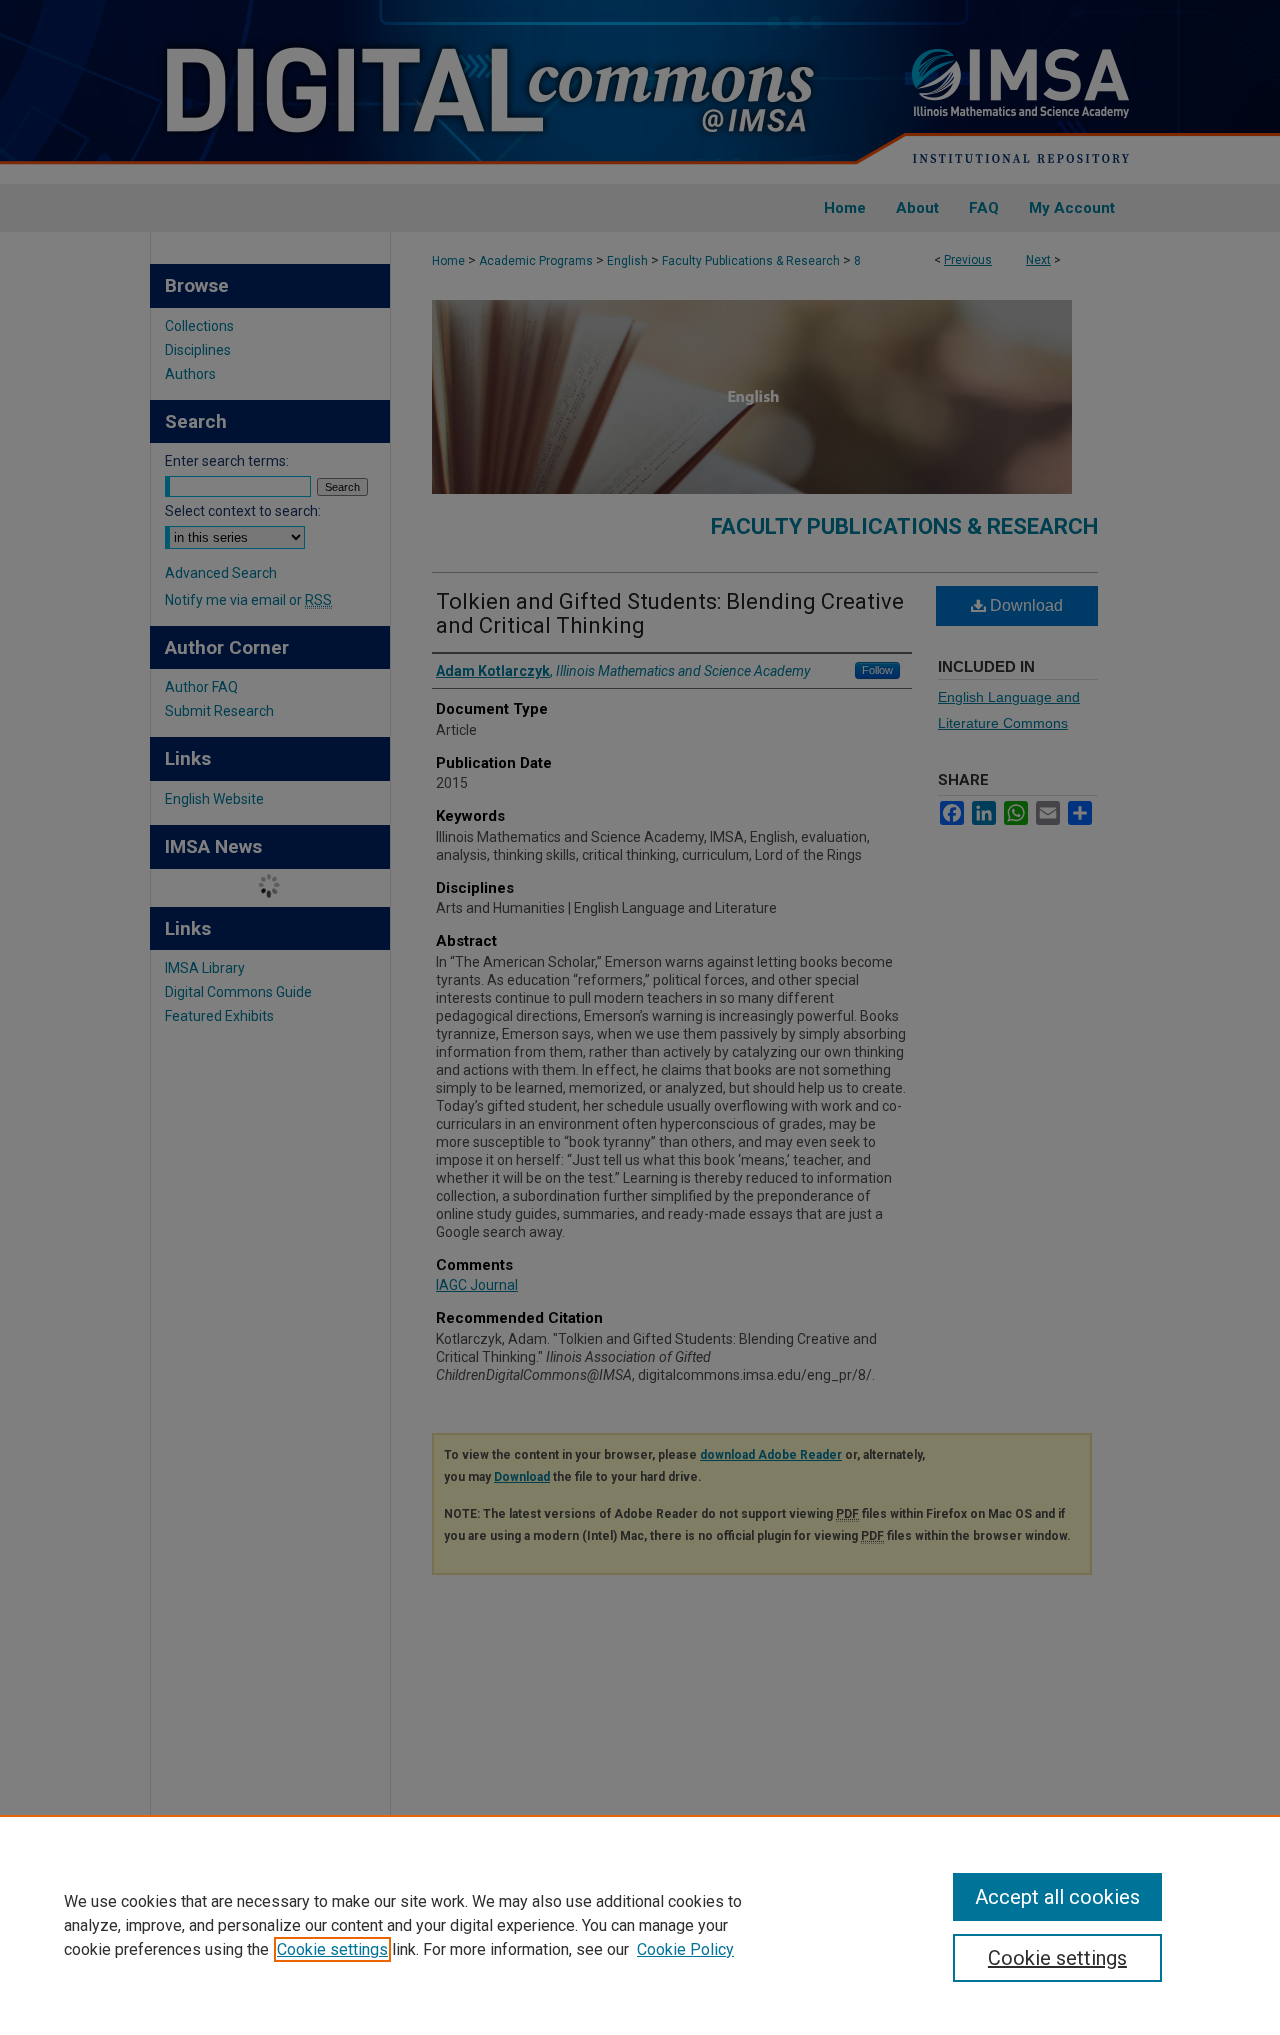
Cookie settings (332, 1949)
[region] (640, 1925)
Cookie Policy (685, 1949)
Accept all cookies (1057, 1897)
